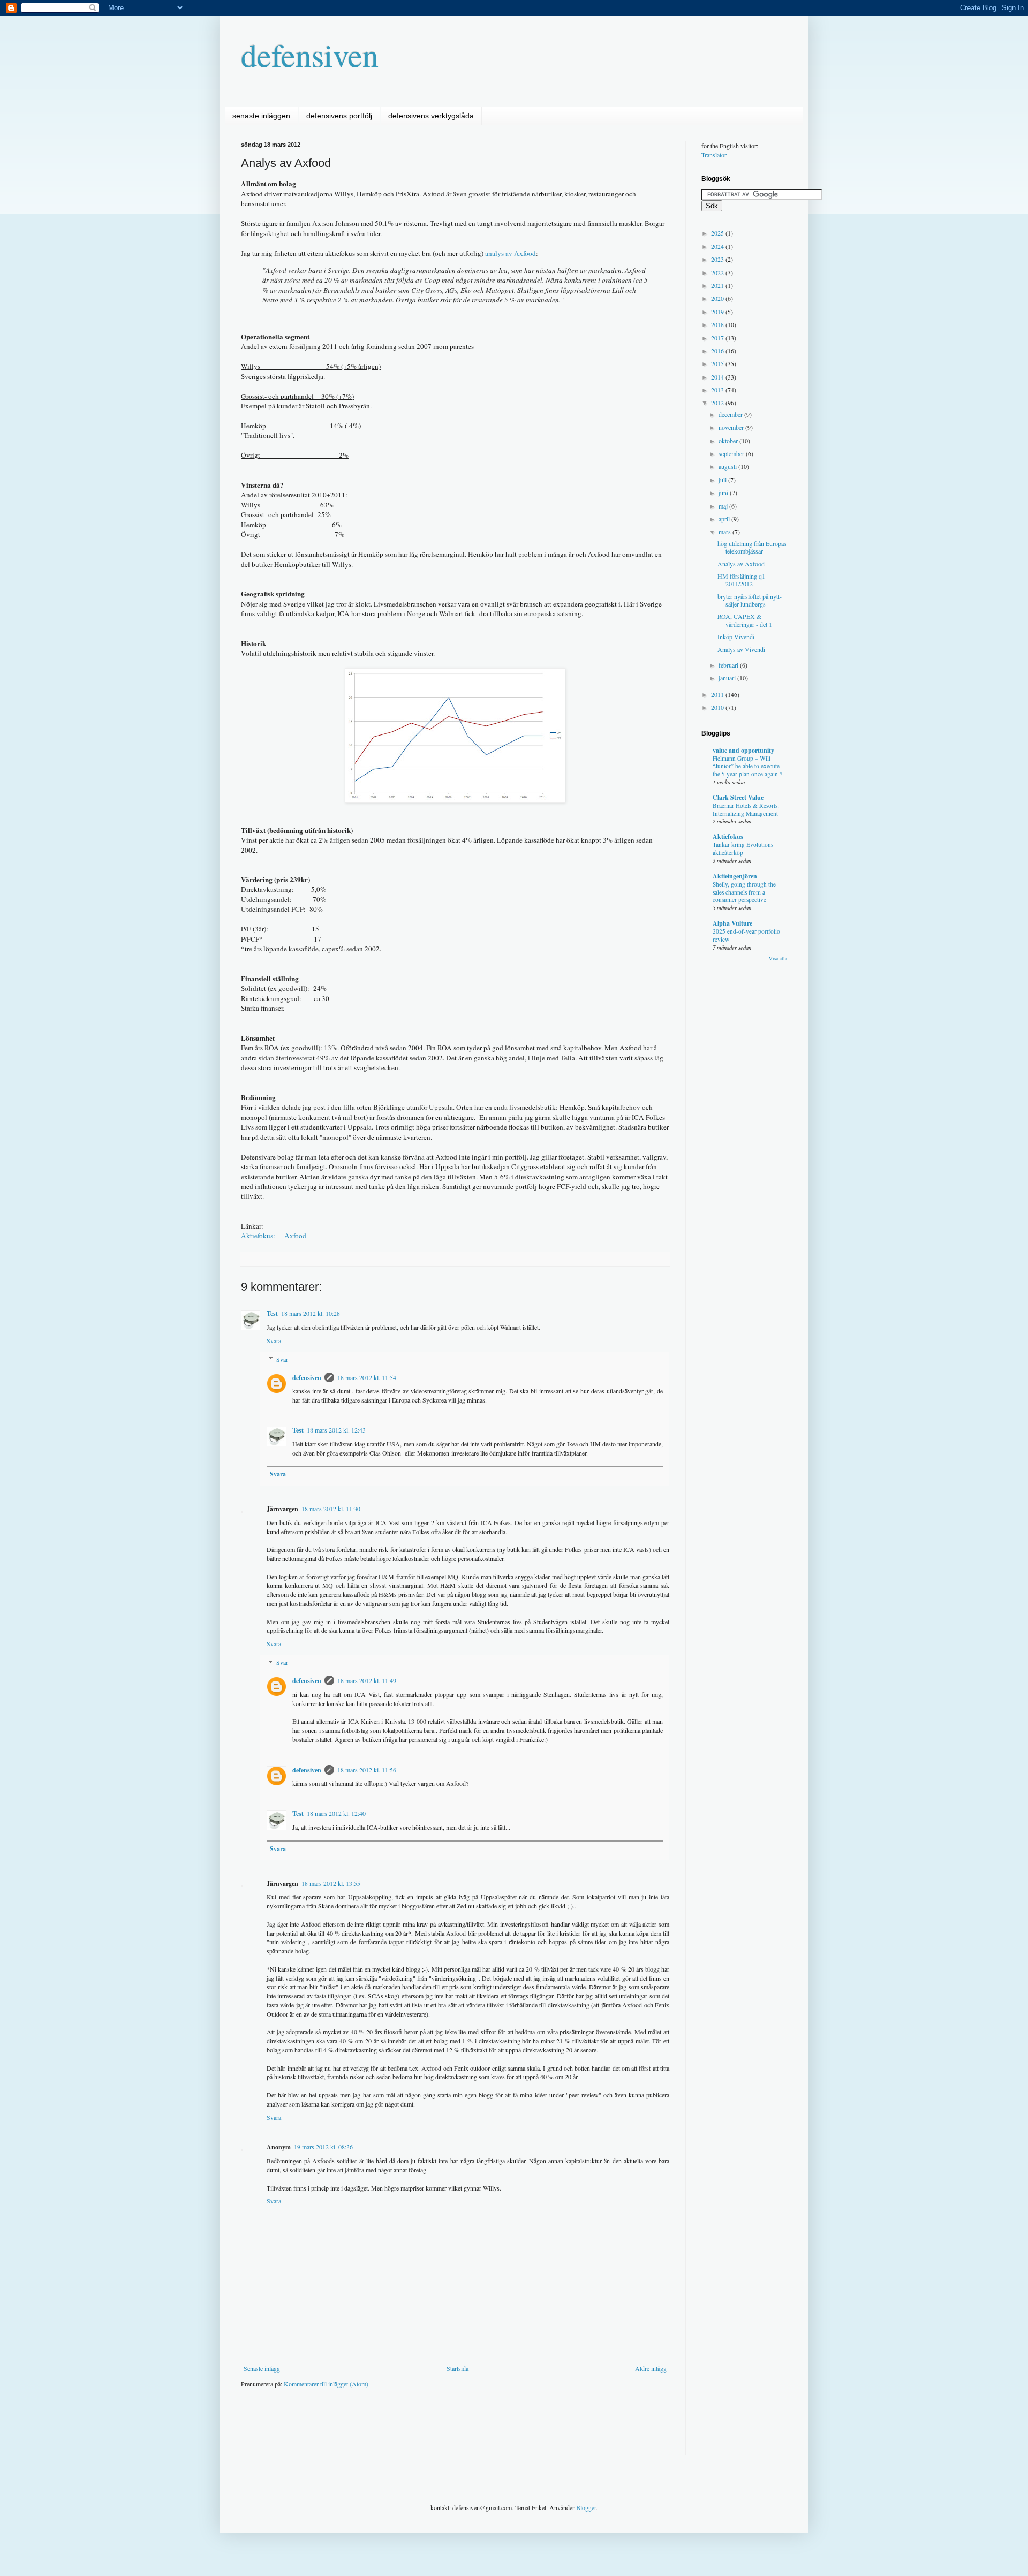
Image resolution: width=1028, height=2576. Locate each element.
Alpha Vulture (732, 923)
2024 (718, 246)
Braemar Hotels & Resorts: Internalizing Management (746, 809)
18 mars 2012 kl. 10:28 (311, 1313)
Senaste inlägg (262, 2368)
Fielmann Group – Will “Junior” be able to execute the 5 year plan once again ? (747, 766)
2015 (718, 363)
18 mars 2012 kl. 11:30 (331, 1509)
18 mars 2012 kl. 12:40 (336, 1813)
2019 (718, 312)
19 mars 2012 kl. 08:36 (323, 2147)
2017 (718, 338)
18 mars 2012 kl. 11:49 (367, 1680)
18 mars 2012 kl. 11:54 (367, 1377)
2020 (718, 298)
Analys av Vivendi (741, 649)
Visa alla (778, 959)
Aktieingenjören (735, 876)
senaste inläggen (261, 116)
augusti (728, 466)
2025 (718, 233)
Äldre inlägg (651, 2368)
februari (729, 665)
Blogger (586, 2507)
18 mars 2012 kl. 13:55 (331, 1883)
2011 (718, 694)
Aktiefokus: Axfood (274, 1236)
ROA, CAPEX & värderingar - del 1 (745, 620)
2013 (718, 390)
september (732, 453)
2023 (718, 259)
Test (272, 1313)
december (731, 414)
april (725, 519)
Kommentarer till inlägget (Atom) (326, 2384)
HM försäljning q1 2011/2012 (741, 580)
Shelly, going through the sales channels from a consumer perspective (744, 892)
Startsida (458, 2368)
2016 (718, 351)
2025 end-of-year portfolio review (746, 935)
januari (728, 678)
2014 (718, 377)
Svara (274, 1340)
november (732, 427)
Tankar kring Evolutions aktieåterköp (743, 848)
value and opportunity (743, 750)
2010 (718, 707)
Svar (282, 1359)
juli (723, 480)
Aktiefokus (728, 836)
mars (725, 532)
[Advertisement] (436, 2429)
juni (724, 493)
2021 (718, 285)
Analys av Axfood (741, 564)
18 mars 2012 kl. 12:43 (336, 1430)
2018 (718, 324)
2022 (718, 272)
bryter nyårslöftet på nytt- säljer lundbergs (750, 600)
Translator (714, 155)
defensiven (310, 55)
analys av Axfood (511, 253)
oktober (729, 441)
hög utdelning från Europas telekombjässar (752, 547)
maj (724, 506)
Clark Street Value (738, 797)
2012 (718, 403)
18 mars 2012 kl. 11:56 (367, 1770)
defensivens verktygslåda (431, 116)
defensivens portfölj (339, 116)
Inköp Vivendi (736, 637)
